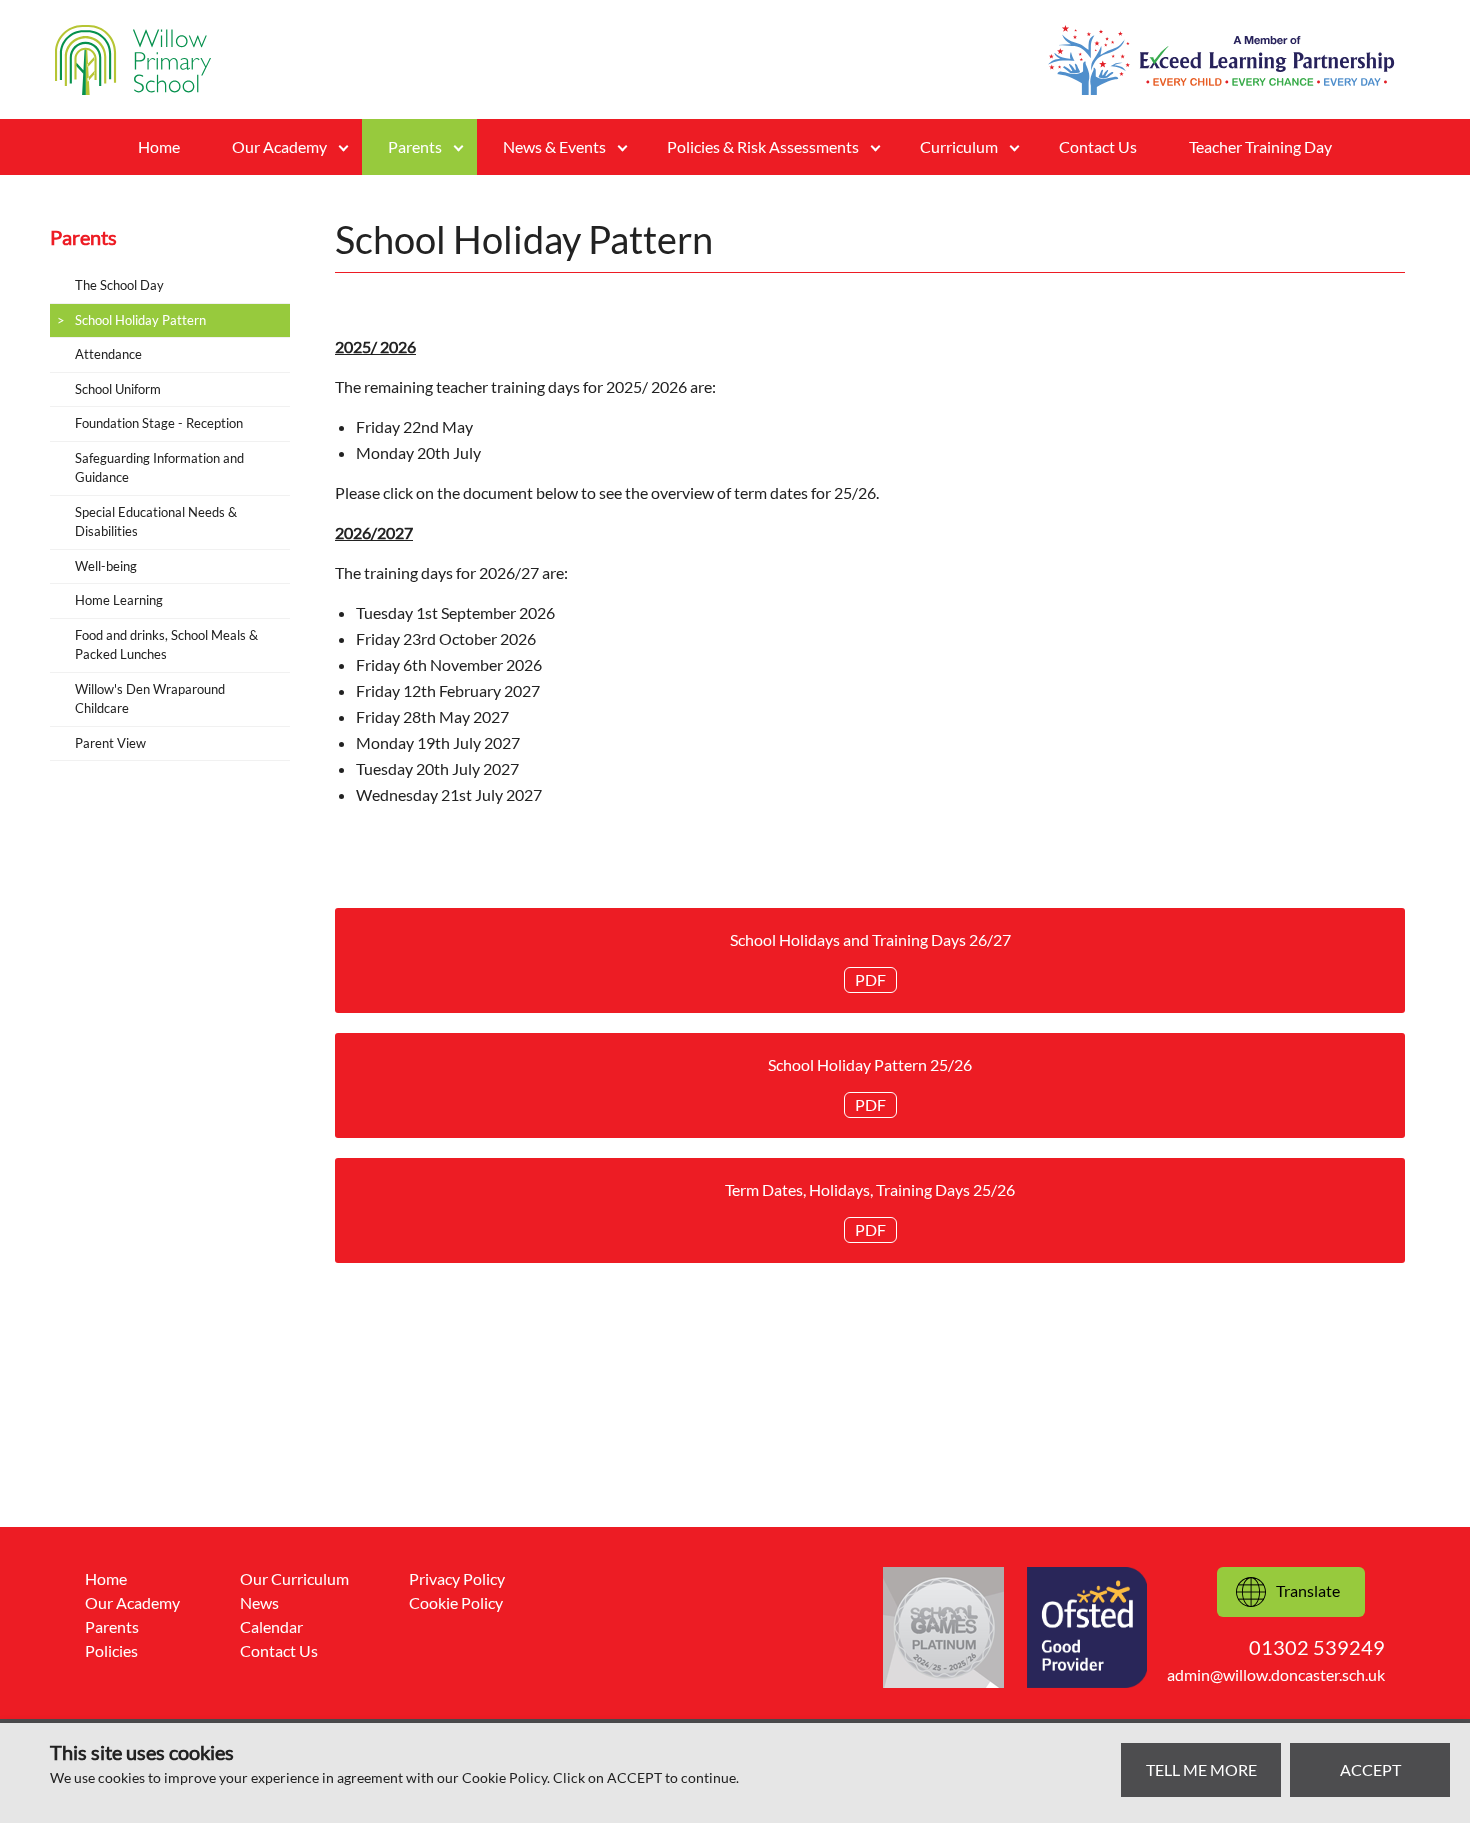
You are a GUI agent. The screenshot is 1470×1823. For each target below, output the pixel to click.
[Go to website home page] (133, 60)
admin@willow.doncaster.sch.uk (1276, 1674)
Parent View (110, 743)
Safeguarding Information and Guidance (159, 468)
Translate (1308, 1590)
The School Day (119, 285)
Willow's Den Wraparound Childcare (150, 699)
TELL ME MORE (1201, 1769)
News (259, 1602)
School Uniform (118, 389)
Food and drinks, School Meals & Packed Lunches (166, 645)
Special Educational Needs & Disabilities (156, 522)
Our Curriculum (294, 1578)
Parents (112, 1626)
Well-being (106, 566)
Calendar (271, 1626)
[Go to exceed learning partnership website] (1221, 60)
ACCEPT (1370, 1769)
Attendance (108, 354)
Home (159, 146)
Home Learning (119, 600)
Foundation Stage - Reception (159, 423)
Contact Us (1098, 146)
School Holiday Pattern (140, 320)
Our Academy (132, 1602)
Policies (111, 1650)
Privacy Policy (457, 1578)
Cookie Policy (456, 1602)
